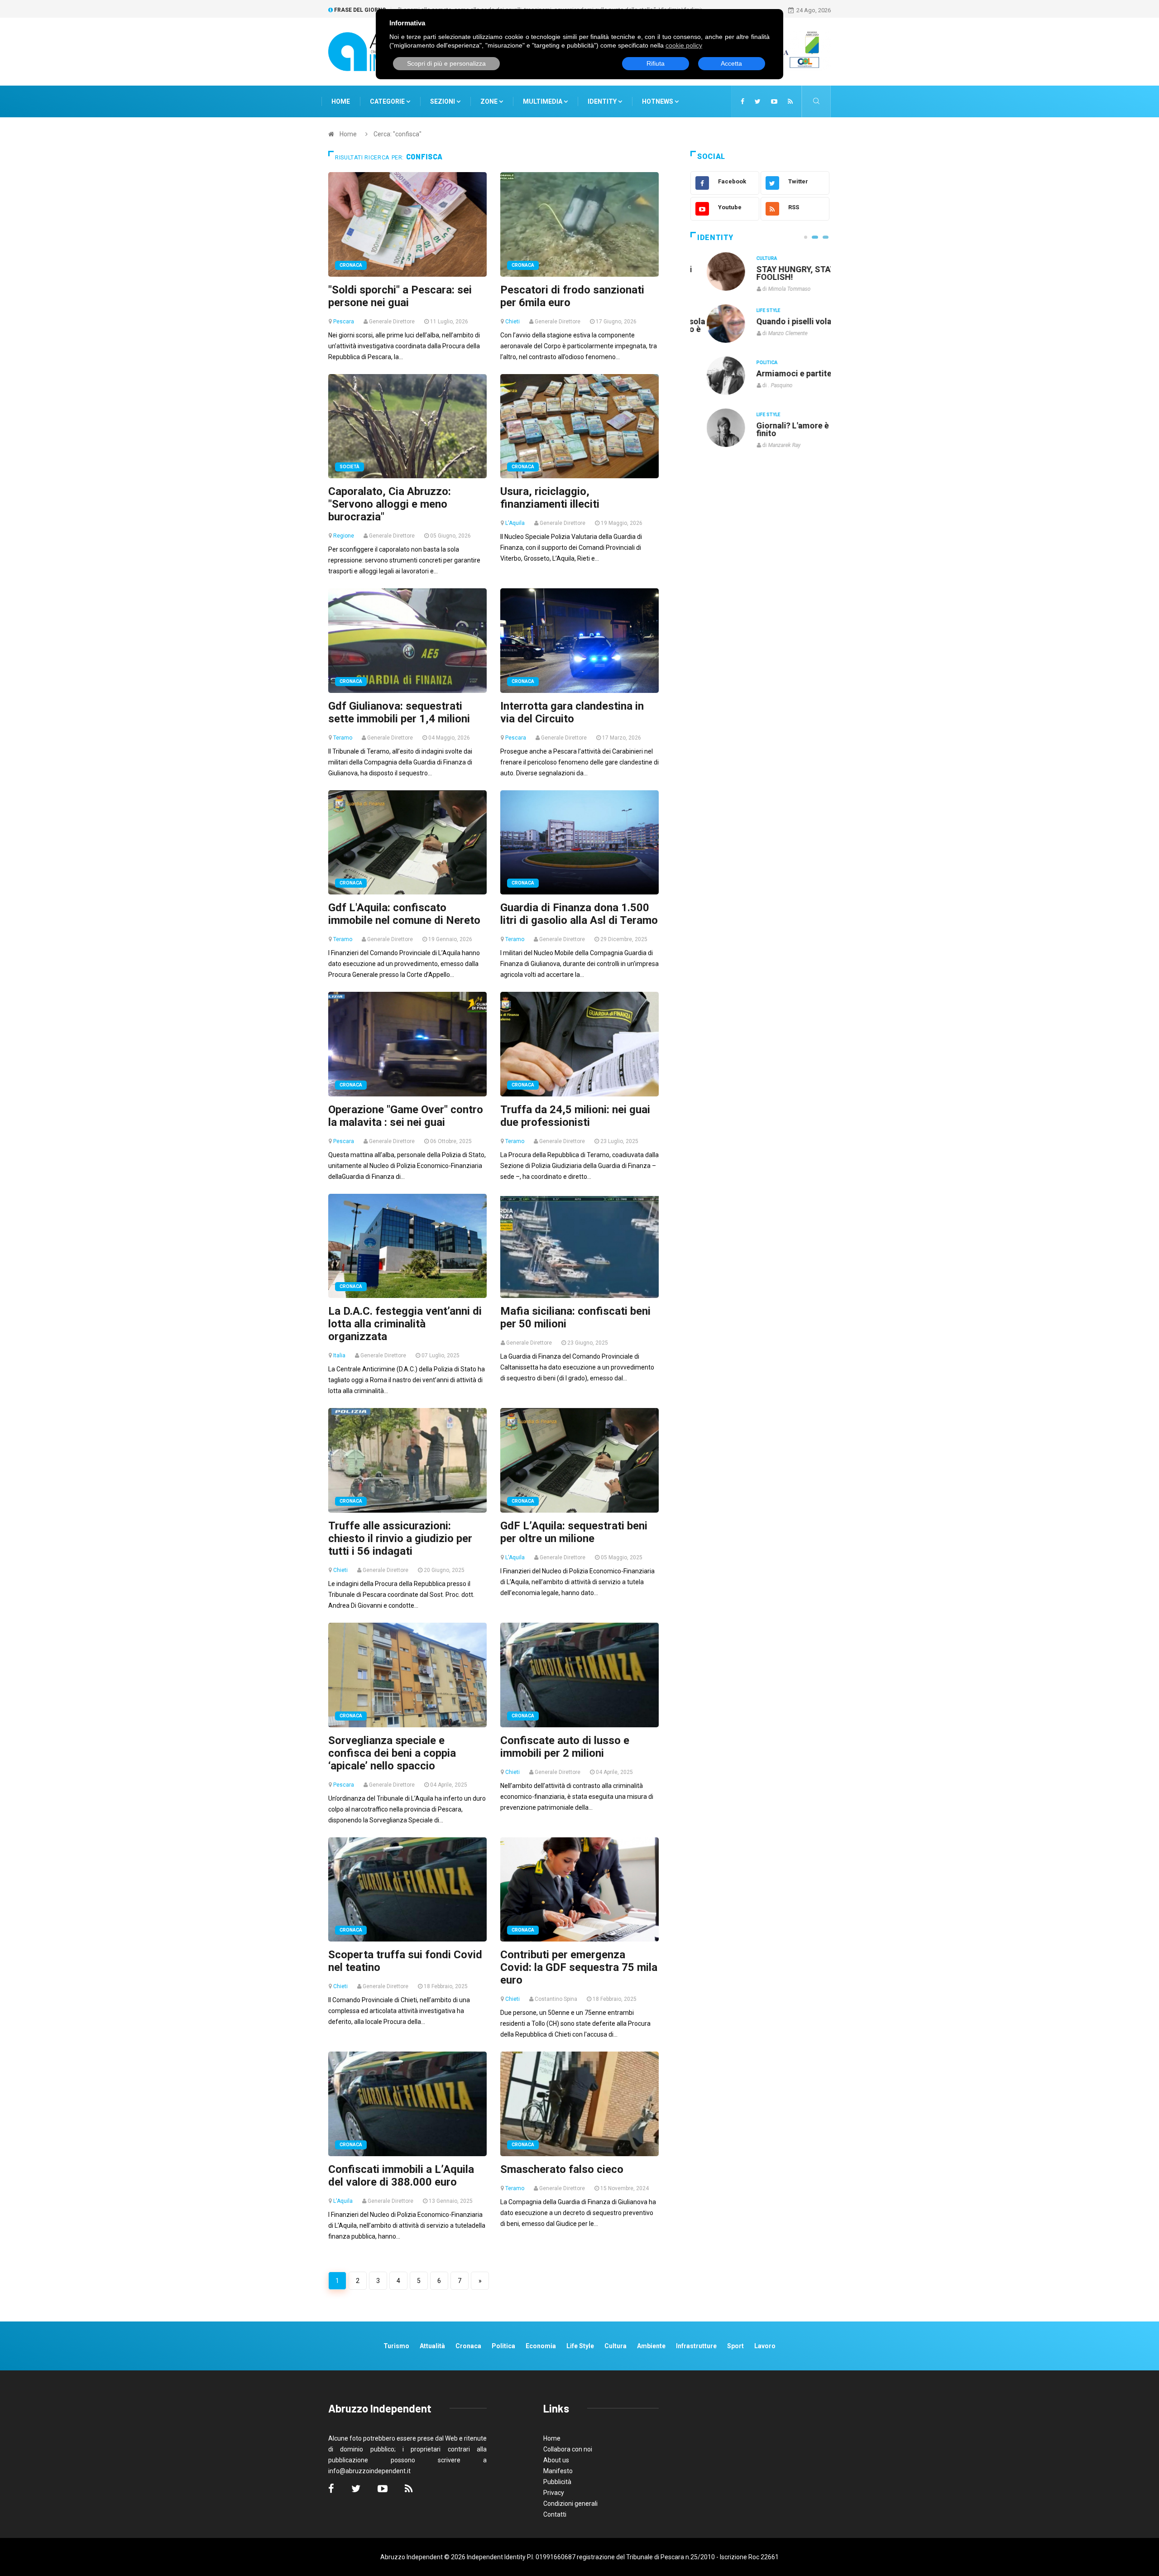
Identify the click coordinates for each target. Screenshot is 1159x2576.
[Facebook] (742, 101)
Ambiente (651, 2346)
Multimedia (543, 101)
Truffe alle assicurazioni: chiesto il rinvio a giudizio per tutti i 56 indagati (400, 1538)
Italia (339, 1355)
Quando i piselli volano (783, 321)
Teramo (343, 738)
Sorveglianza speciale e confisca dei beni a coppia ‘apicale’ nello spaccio (392, 1753)
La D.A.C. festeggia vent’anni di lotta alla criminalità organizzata (405, 1324)
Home (341, 101)
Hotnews (658, 101)
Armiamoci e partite (778, 373)
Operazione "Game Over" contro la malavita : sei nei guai (406, 1116)
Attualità (432, 2346)
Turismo (396, 2346)
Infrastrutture (696, 2346)
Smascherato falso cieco (562, 2169)
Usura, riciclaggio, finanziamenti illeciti (550, 498)
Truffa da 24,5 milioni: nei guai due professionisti (575, 1116)
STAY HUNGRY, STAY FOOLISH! (780, 273)
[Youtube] (774, 101)
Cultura (751, 258)
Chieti (512, 322)
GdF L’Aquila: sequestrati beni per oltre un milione (574, 1532)
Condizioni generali (570, 2504)
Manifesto (558, 2471)
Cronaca (351, 265)
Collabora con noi (568, 2449)
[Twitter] (758, 101)
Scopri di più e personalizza (446, 63)
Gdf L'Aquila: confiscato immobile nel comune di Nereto (404, 914)
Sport (735, 2346)
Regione (344, 536)
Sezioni (443, 101)
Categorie (388, 101)
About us (556, 2460)
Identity (602, 101)
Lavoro (765, 2346)
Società (350, 467)
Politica (751, 363)
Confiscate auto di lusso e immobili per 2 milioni (565, 1747)
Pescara (344, 322)
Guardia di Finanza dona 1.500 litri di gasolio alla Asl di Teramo (579, 914)
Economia (541, 2346)
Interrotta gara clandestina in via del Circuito (572, 712)
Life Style (752, 310)
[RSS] (790, 101)
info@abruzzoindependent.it (369, 2471)
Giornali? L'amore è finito (776, 429)
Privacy (554, 2493)
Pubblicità (557, 2482)
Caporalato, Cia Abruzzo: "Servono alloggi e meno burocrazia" (390, 504)
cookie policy (684, 45)
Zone (490, 101)
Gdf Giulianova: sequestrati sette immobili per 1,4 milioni (399, 712)
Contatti (555, 2514)
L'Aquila (515, 523)
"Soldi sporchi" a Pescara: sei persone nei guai (400, 296)
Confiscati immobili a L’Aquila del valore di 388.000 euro (401, 2176)
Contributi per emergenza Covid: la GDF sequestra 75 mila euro (579, 1967)
